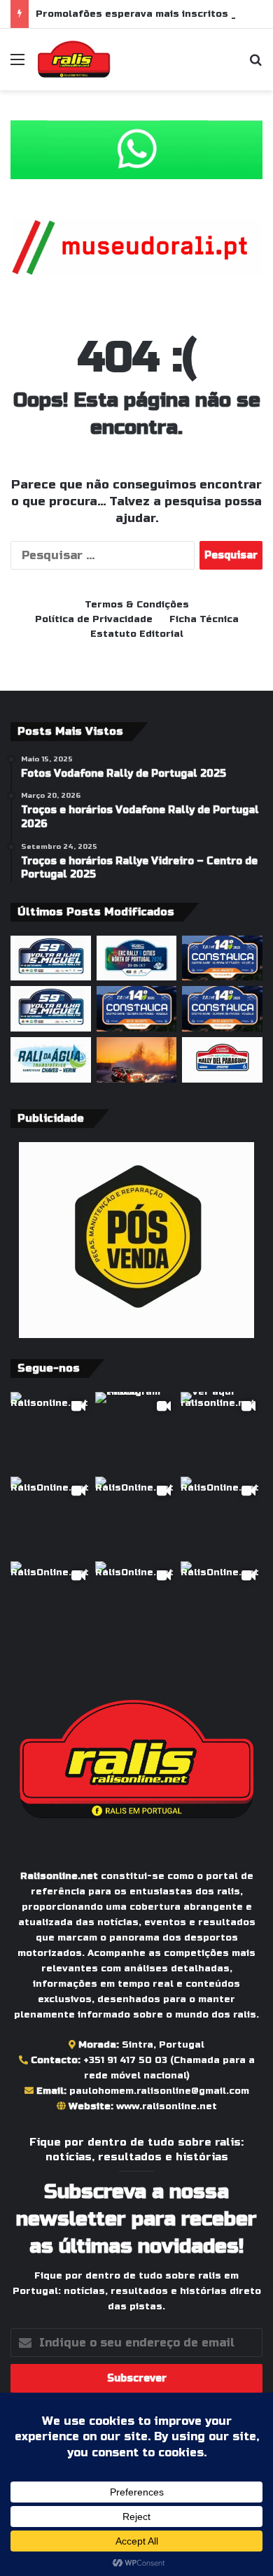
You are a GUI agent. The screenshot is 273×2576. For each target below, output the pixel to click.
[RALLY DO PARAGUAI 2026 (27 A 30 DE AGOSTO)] (222, 1060)
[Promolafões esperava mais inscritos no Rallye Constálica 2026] (222, 958)
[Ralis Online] (74, 59)
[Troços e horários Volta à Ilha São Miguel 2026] (51, 1009)
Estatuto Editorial (137, 634)
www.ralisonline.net (167, 2106)
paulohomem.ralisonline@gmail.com (159, 2091)
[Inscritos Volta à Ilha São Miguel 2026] (51, 958)
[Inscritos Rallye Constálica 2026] (222, 1009)
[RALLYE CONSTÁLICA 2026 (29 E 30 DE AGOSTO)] (137, 1009)
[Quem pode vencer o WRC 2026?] (137, 1060)
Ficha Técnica (204, 619)
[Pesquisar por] (255, 65)
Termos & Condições (137, 605)
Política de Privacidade (94, 619)
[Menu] (17, 65)
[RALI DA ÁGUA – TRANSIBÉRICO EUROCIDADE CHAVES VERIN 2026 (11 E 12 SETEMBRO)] (51, 1060)
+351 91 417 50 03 (125, 2060)
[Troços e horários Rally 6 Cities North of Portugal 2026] (137, 958)
